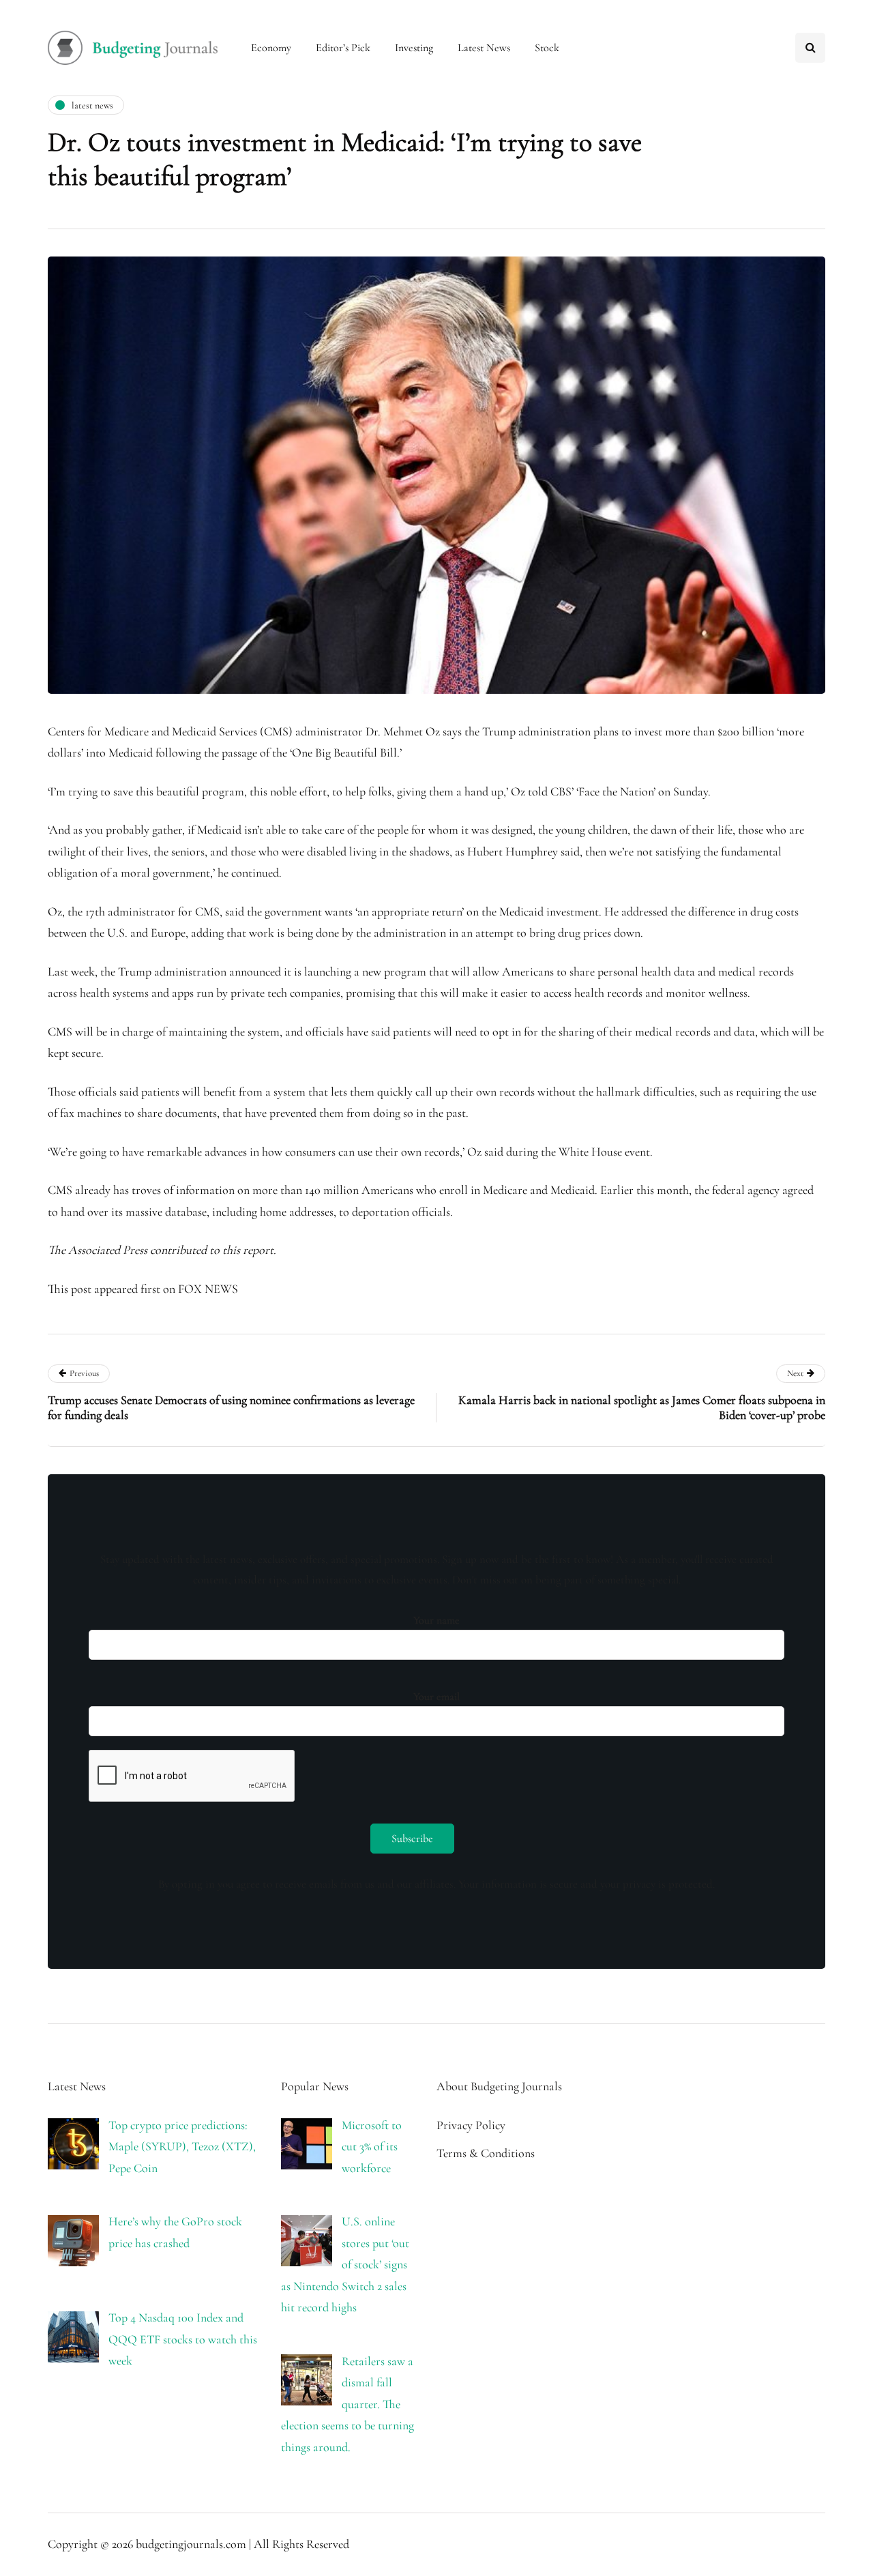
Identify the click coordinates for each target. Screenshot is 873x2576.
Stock (547, 48)
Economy (271, 48)
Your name (436, 1620)
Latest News (484, 48)
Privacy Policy (471, 2125)
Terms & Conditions (486, 2153)
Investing (414, 48)
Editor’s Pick (343, 48)
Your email (436, 1697)
